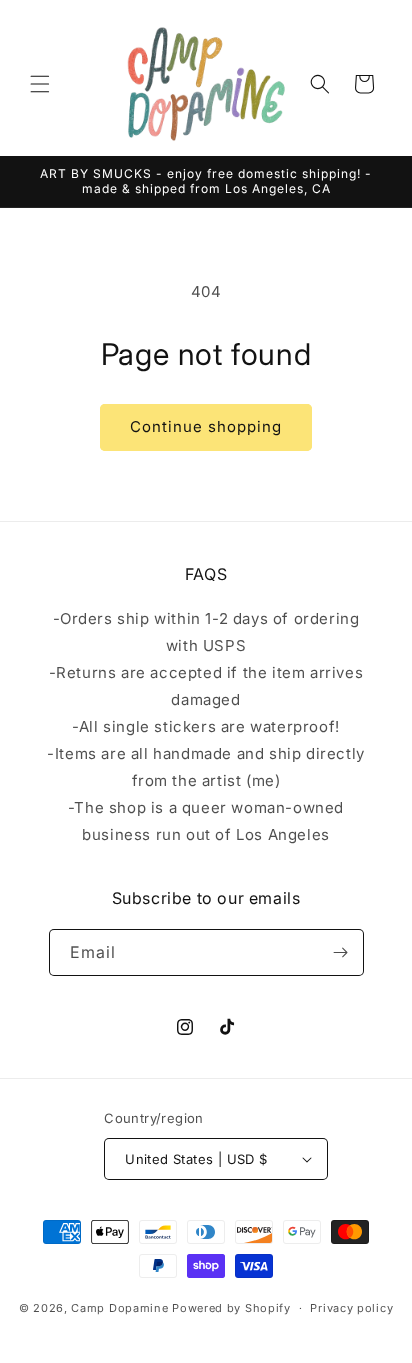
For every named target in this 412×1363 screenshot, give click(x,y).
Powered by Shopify (231, 1308)
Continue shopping (206, 426)
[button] (40, 84)
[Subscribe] (341, 952)
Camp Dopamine (119, 1308)
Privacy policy (351, 1308)
